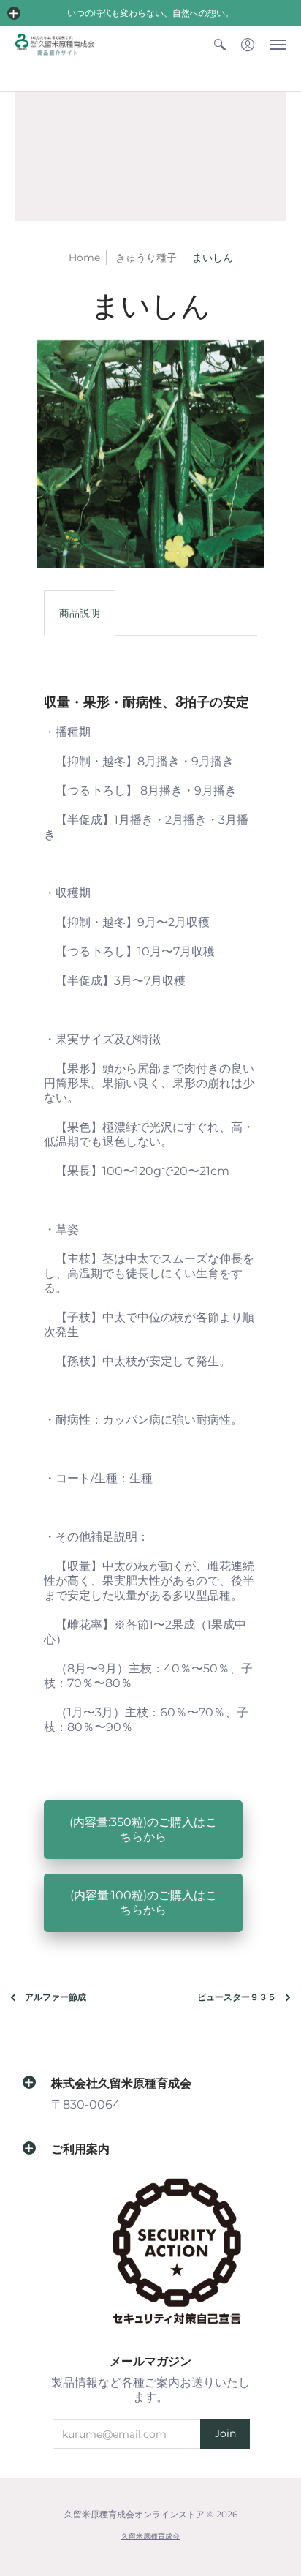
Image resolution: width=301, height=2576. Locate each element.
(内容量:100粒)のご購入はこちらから (144, 1903)
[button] (14, 13)
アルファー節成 (56, 1997)
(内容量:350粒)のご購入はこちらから (143, 1829)
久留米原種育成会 (150, 2536)
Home (84, 258)
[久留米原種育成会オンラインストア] (55, 44)
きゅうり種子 (146, 258)
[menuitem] (220, 44)
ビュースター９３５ (237, 1997)
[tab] (80, 613)
